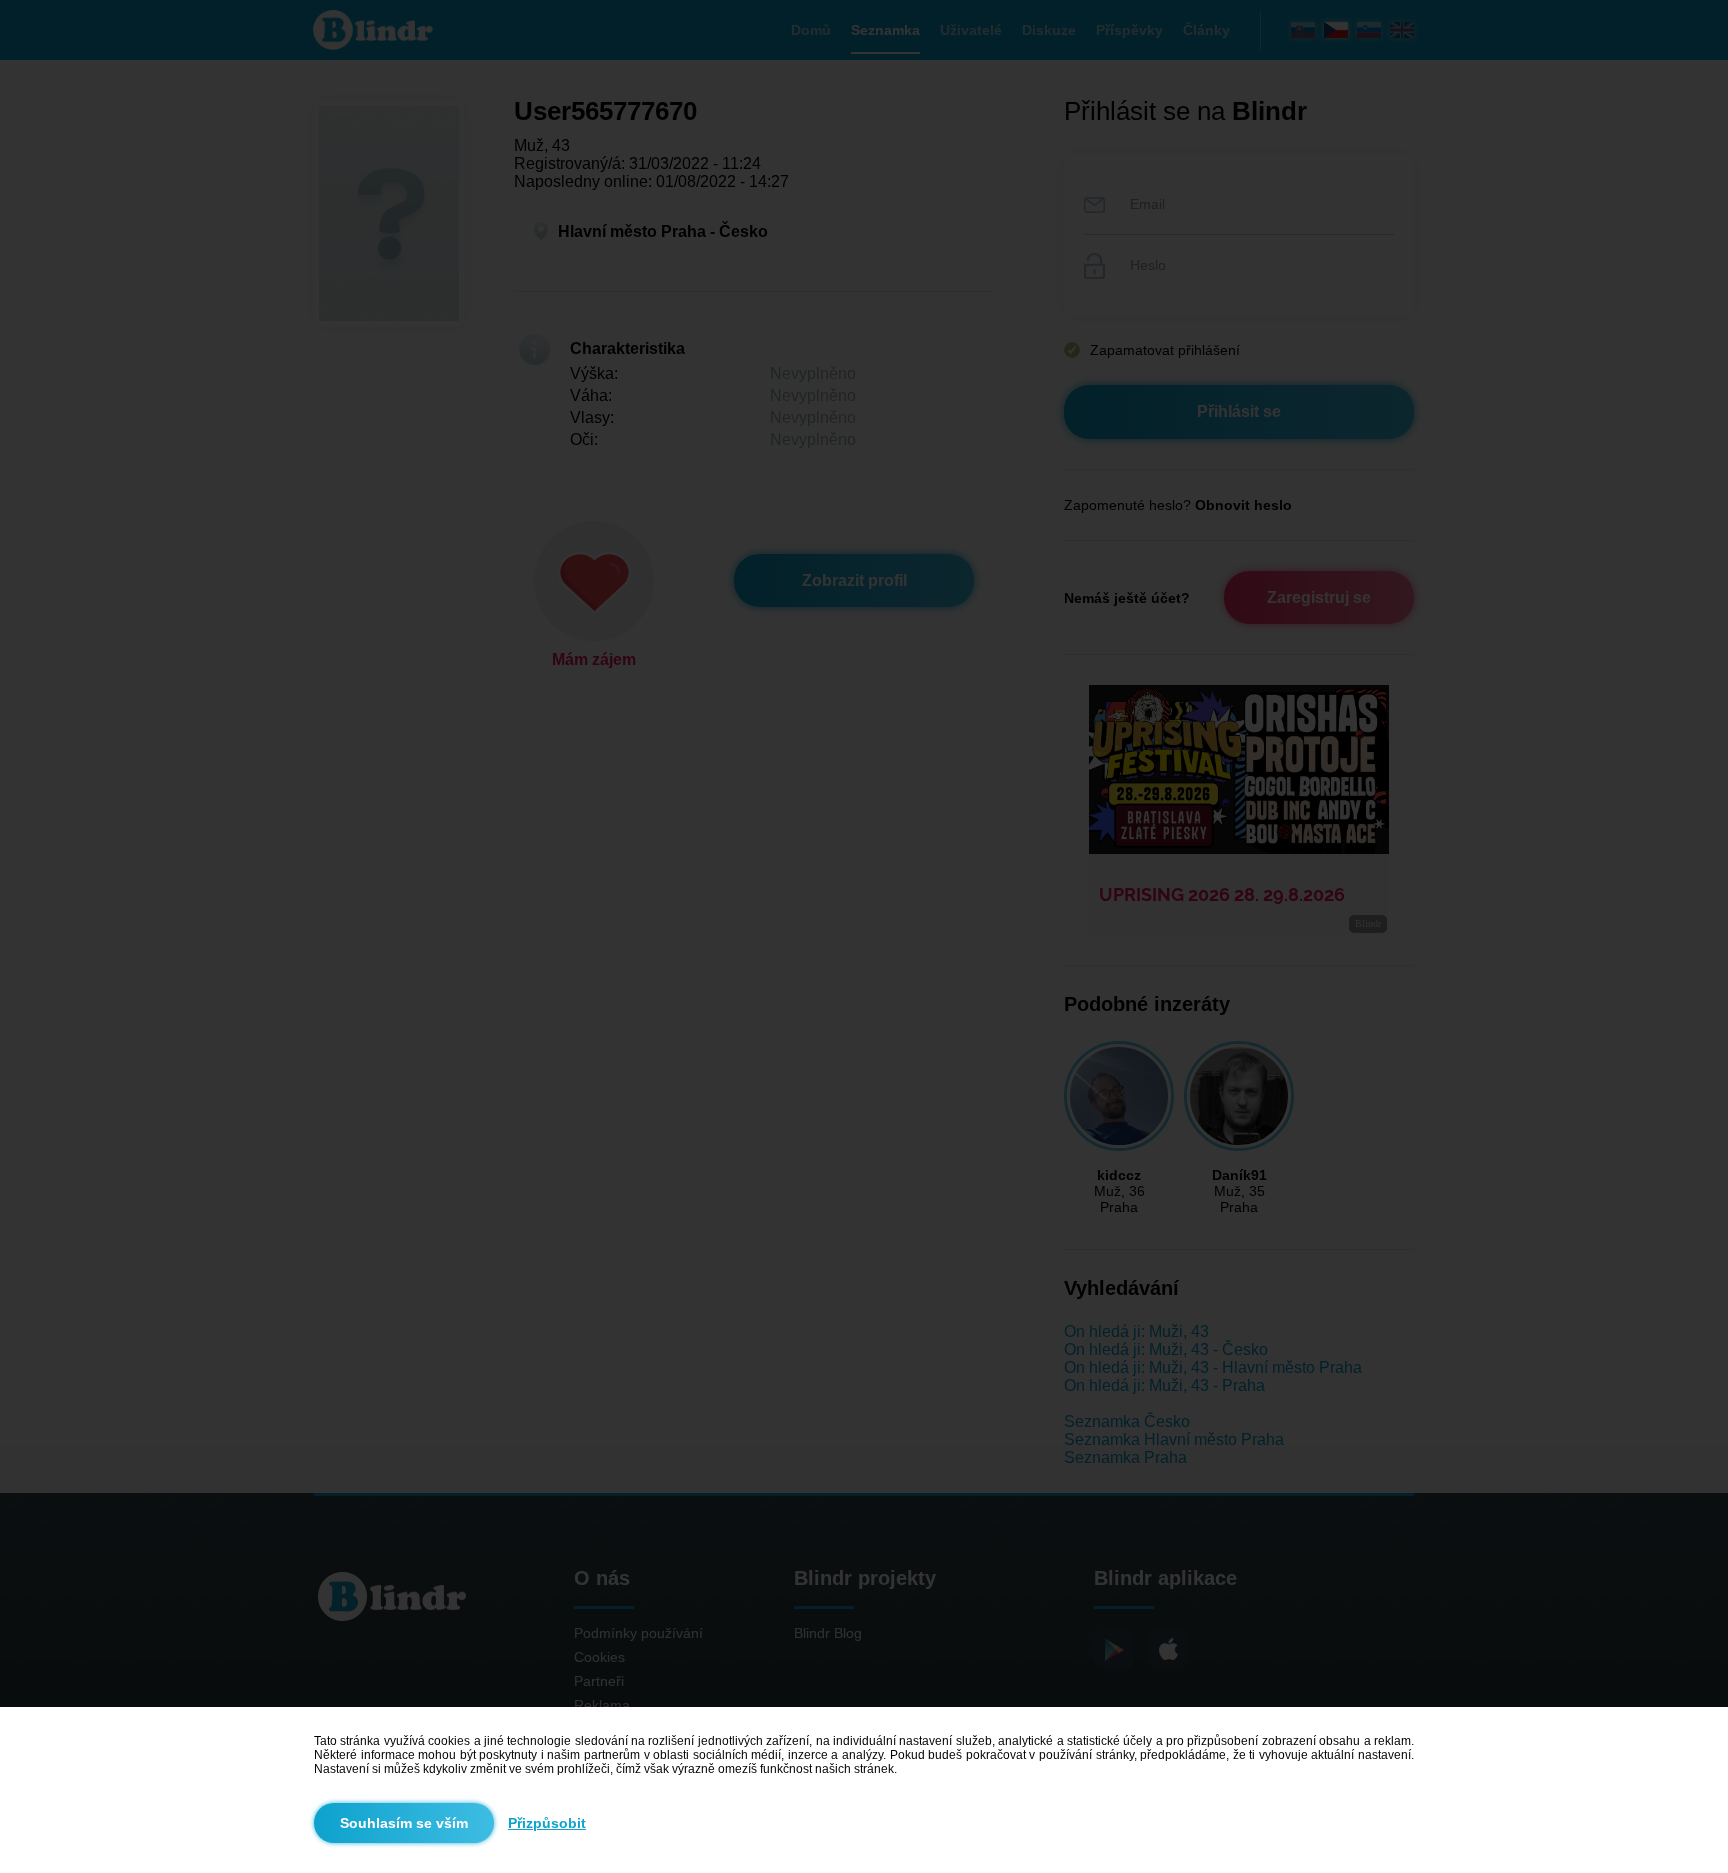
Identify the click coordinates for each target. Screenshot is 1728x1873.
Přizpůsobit (547, 1823)
